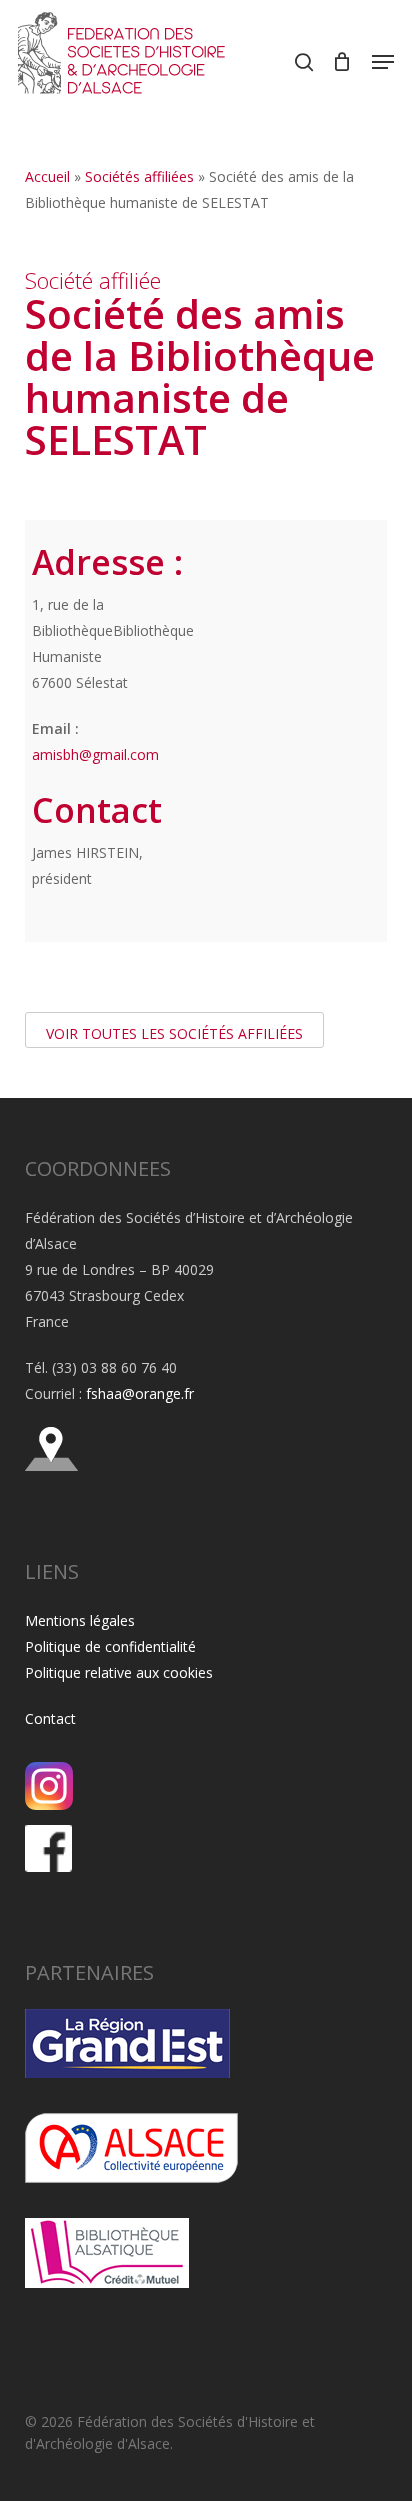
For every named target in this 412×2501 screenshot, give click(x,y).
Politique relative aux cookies (119, 1672)
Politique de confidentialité (110, 1646)
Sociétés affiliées (139, 176)
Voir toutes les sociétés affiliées (174, 1033)
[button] (383, 62)
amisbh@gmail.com (95, 754)
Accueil (47, 176)
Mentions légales (80, 1620)
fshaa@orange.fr (140, 1393)
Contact (50, 1718)
